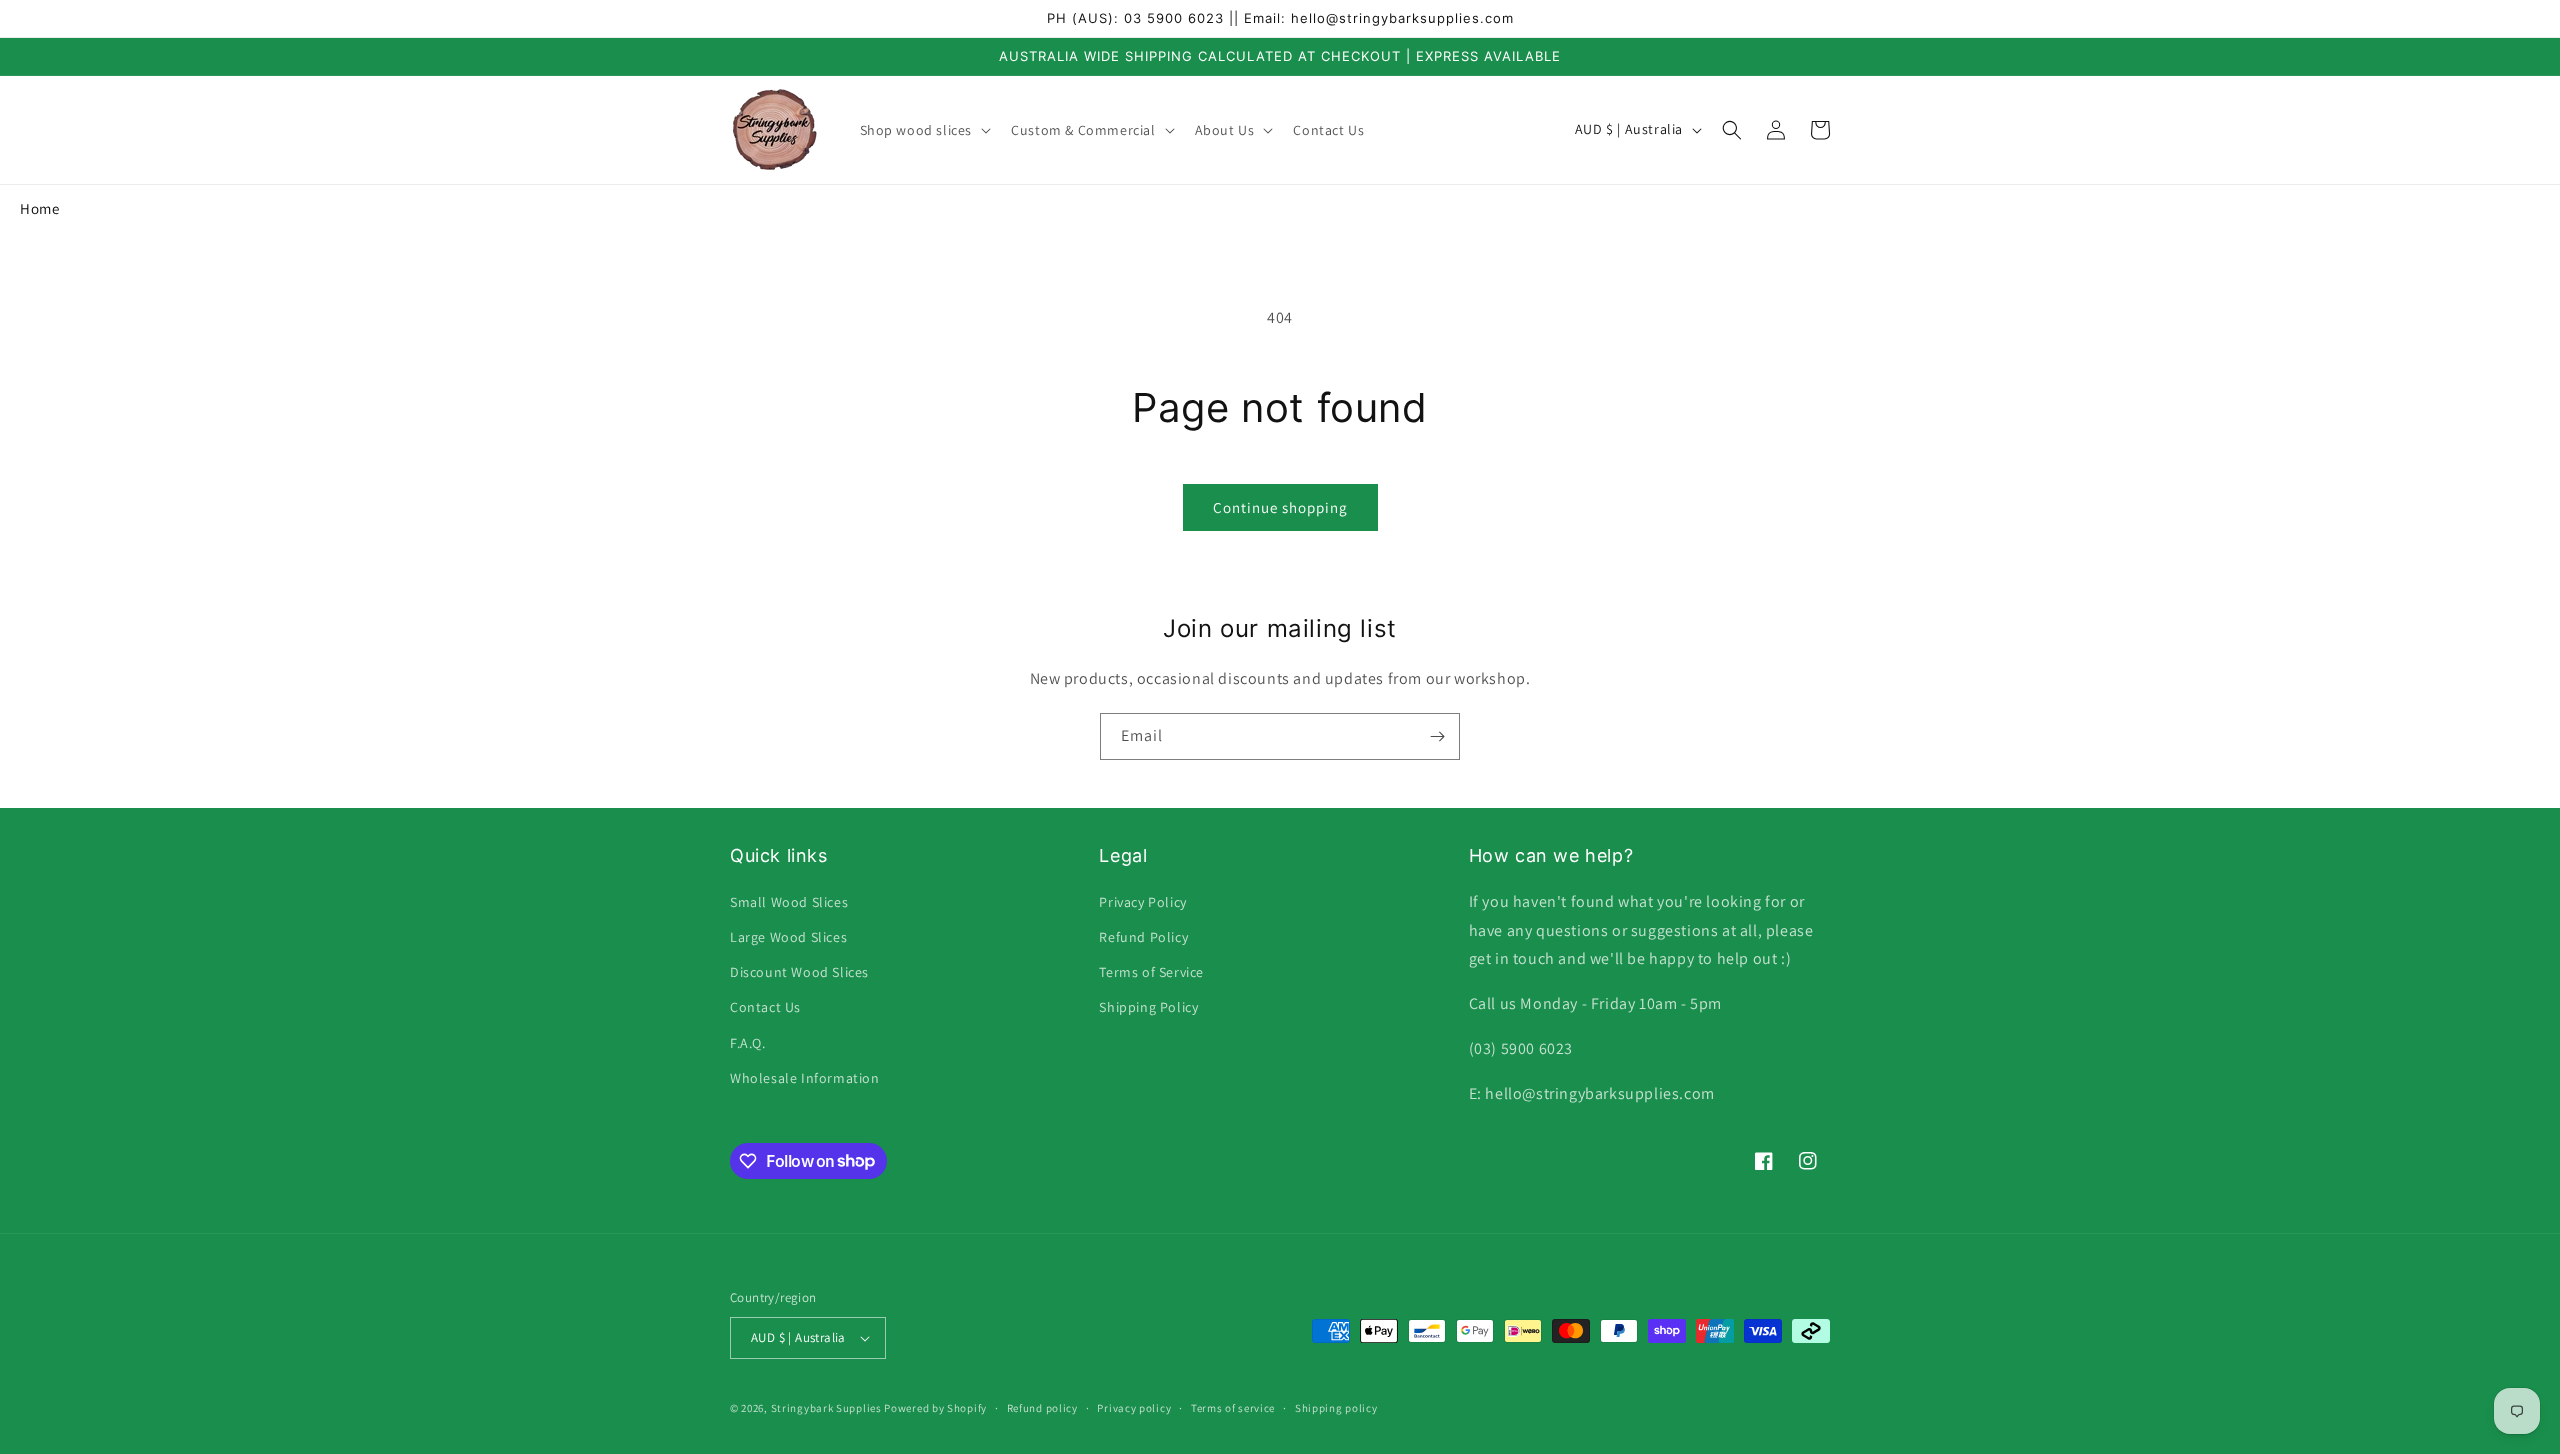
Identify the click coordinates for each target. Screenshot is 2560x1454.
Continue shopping (1280, 507)
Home (39, 208)
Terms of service (1233, 1408)
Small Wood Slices (789, 902)
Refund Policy (1143, 937)
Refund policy (1042, 1408)
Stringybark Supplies (826, 1408)
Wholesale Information (805, 1078)
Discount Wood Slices (799, 972)
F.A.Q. (748, 1043)
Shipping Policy (1148, 1007)
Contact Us (765, 1007)
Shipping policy (1336, 1408)
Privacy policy (1134, 1408)
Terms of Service (1151, 972)
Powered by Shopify (935, 1408)
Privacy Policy (1142, 902)
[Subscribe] (1437, 736)
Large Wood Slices (788, 937)
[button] (924, 130)
